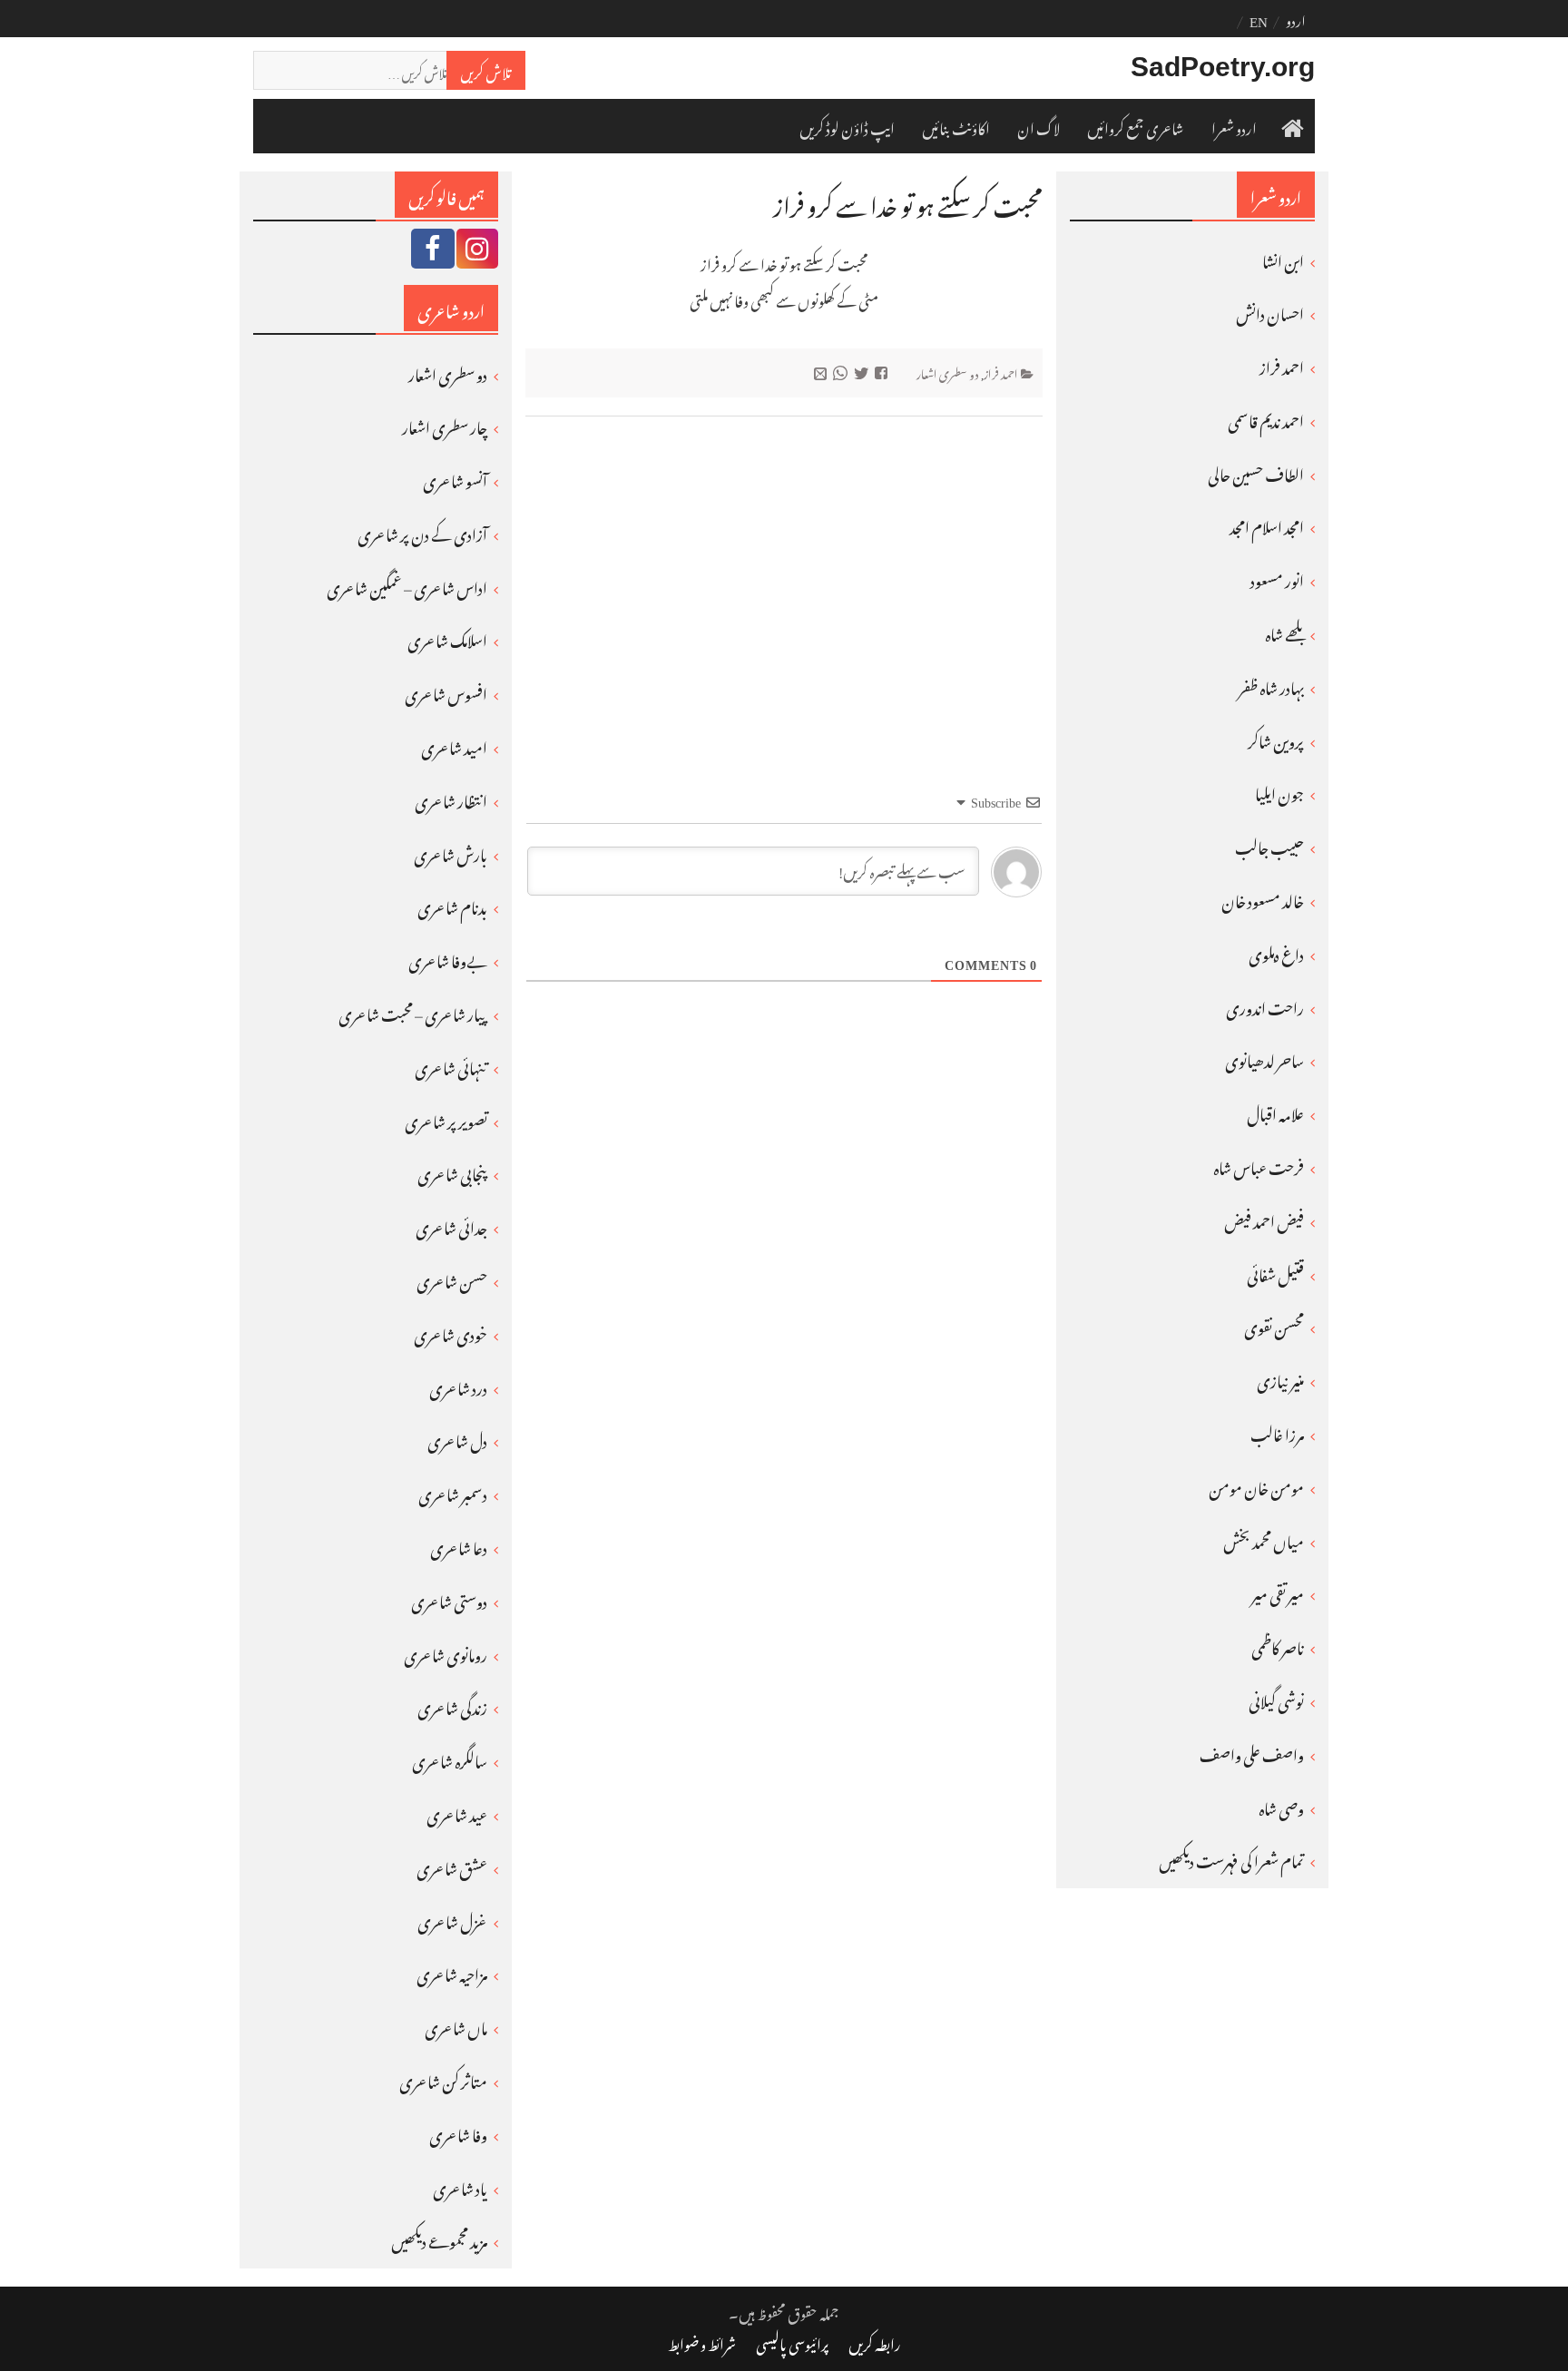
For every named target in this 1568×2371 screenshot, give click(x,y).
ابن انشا (1283, 259)
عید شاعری (457, 1812)
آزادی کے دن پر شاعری (422, 532)
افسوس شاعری (446, 691)
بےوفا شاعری (448, 958)
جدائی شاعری (451, 1225)
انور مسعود (1277, 578)
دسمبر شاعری (453, 1492)
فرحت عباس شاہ (1259, 1165)
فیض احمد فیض (1264, 1219)
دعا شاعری (459, 1545)
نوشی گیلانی (1276, 1699)
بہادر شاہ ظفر (1271, 685)
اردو (1296, 18)
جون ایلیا (1279, 791)
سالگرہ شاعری (450, 1759)
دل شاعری (457, 1438)
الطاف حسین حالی (1256, 472)
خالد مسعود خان (1263, 898)
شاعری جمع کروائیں (1136, 126)
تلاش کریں (486, 70)
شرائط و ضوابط (702, 2342)
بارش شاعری (451, 852)
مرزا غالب (1277, 1432)
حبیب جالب (1269, 845)
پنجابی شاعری (452, 1171)
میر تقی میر (1278, 1592)
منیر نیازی (1280, 1378)
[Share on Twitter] (863, 372)
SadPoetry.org (1223, 67)
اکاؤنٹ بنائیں (956, 126)
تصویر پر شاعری (446, 1119)
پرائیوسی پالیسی (792, 2342)
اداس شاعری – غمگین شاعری (407, 585)
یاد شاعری (460, 2186)
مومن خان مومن (1256, 1485)
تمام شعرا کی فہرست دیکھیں (1231, 1858)
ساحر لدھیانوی (1264, 1058)
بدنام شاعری (452, 905)
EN (1259, 18)
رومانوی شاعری (446, 1652)
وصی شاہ (1281, 1806)
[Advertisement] (784, 572)
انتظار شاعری (451, 798)
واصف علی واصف (1252, 1752)
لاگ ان (1039, 126)
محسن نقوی (1274, 1325)
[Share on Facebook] (883, 372)
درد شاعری (458, 1386)
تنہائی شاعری (451, 1065)
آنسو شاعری (455, 478)
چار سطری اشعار (445, 425)
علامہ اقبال (1275, 1112)
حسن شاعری (452, 1279)
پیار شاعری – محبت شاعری (413, 1012)
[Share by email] (823, 372)
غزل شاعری (452, 1919)
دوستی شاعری (449, 1599)
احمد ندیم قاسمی (1266, 418)
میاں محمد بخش (1264, 1539)
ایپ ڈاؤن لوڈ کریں (847, 126)
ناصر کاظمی (1278, 1645)
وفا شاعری (458, 2132)
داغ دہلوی (1276, 952)
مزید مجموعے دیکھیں (439, 2239)
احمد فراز (1001, 372)
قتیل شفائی (1275, 1272)
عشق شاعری (452, 1866)
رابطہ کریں (875, 2342)
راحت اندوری (1265, 1005)
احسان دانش (1270, 311)
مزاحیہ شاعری (452, 1972)
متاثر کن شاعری (443, 2079)
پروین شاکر (1276, 739)
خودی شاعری (451, 1332)
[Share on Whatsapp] (843, 372)
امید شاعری (454, 745)
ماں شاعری (456, 2025)
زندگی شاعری (452, 1705)
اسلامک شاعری (447, 638)
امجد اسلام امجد (1267, 524)
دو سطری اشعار (948, 372)
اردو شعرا (1234, 126)
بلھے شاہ (1284, 632)
